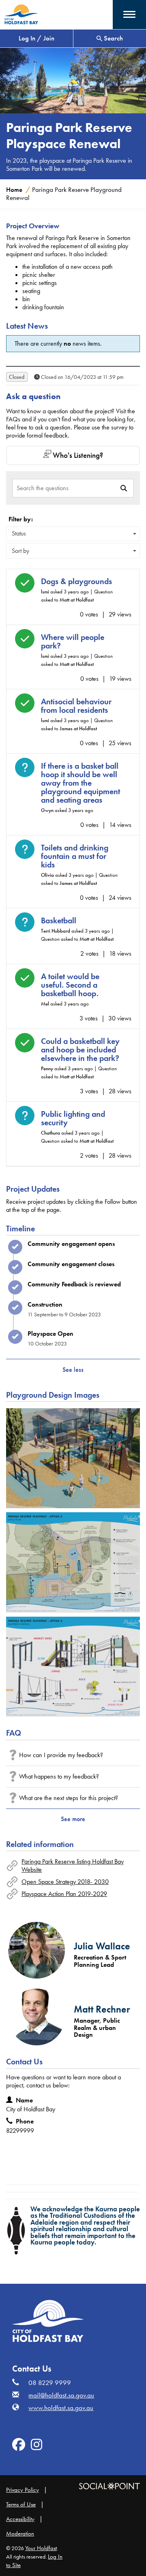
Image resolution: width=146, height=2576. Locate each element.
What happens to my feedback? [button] (59, 1776)
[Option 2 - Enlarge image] (73, 1458)
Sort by (20, 551)
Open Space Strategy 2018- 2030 (65, 1882)
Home (14, 190)
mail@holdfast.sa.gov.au (61, 2395)
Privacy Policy (23, 2490)
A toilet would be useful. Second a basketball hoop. (70, 985)
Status (19, 533)
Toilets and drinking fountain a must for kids (75, 856)
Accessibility (20, 2519)
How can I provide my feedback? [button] (61, 1755)
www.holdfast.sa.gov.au (61, 2408)
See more (73, 1819)
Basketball (59, 921)
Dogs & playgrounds (76, 581)
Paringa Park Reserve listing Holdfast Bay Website (73, 1865)
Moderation (20, 2533)
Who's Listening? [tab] (77, 455)
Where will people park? (73, 642)
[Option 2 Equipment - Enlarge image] (73, 1667)
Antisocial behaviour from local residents (76, 706)
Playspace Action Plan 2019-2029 (64, 1894)
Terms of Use (21, 2504)
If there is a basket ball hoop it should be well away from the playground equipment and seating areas (81, 783)
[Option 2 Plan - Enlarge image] (73, 1562)
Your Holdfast (41, 2548)
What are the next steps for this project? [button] (69, 1798)
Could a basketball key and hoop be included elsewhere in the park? (80, 1050)
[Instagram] (36, 2447)
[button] (129, 14)
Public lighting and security (73, 1118)
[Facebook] (19, 2447)
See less (73, 1370)
